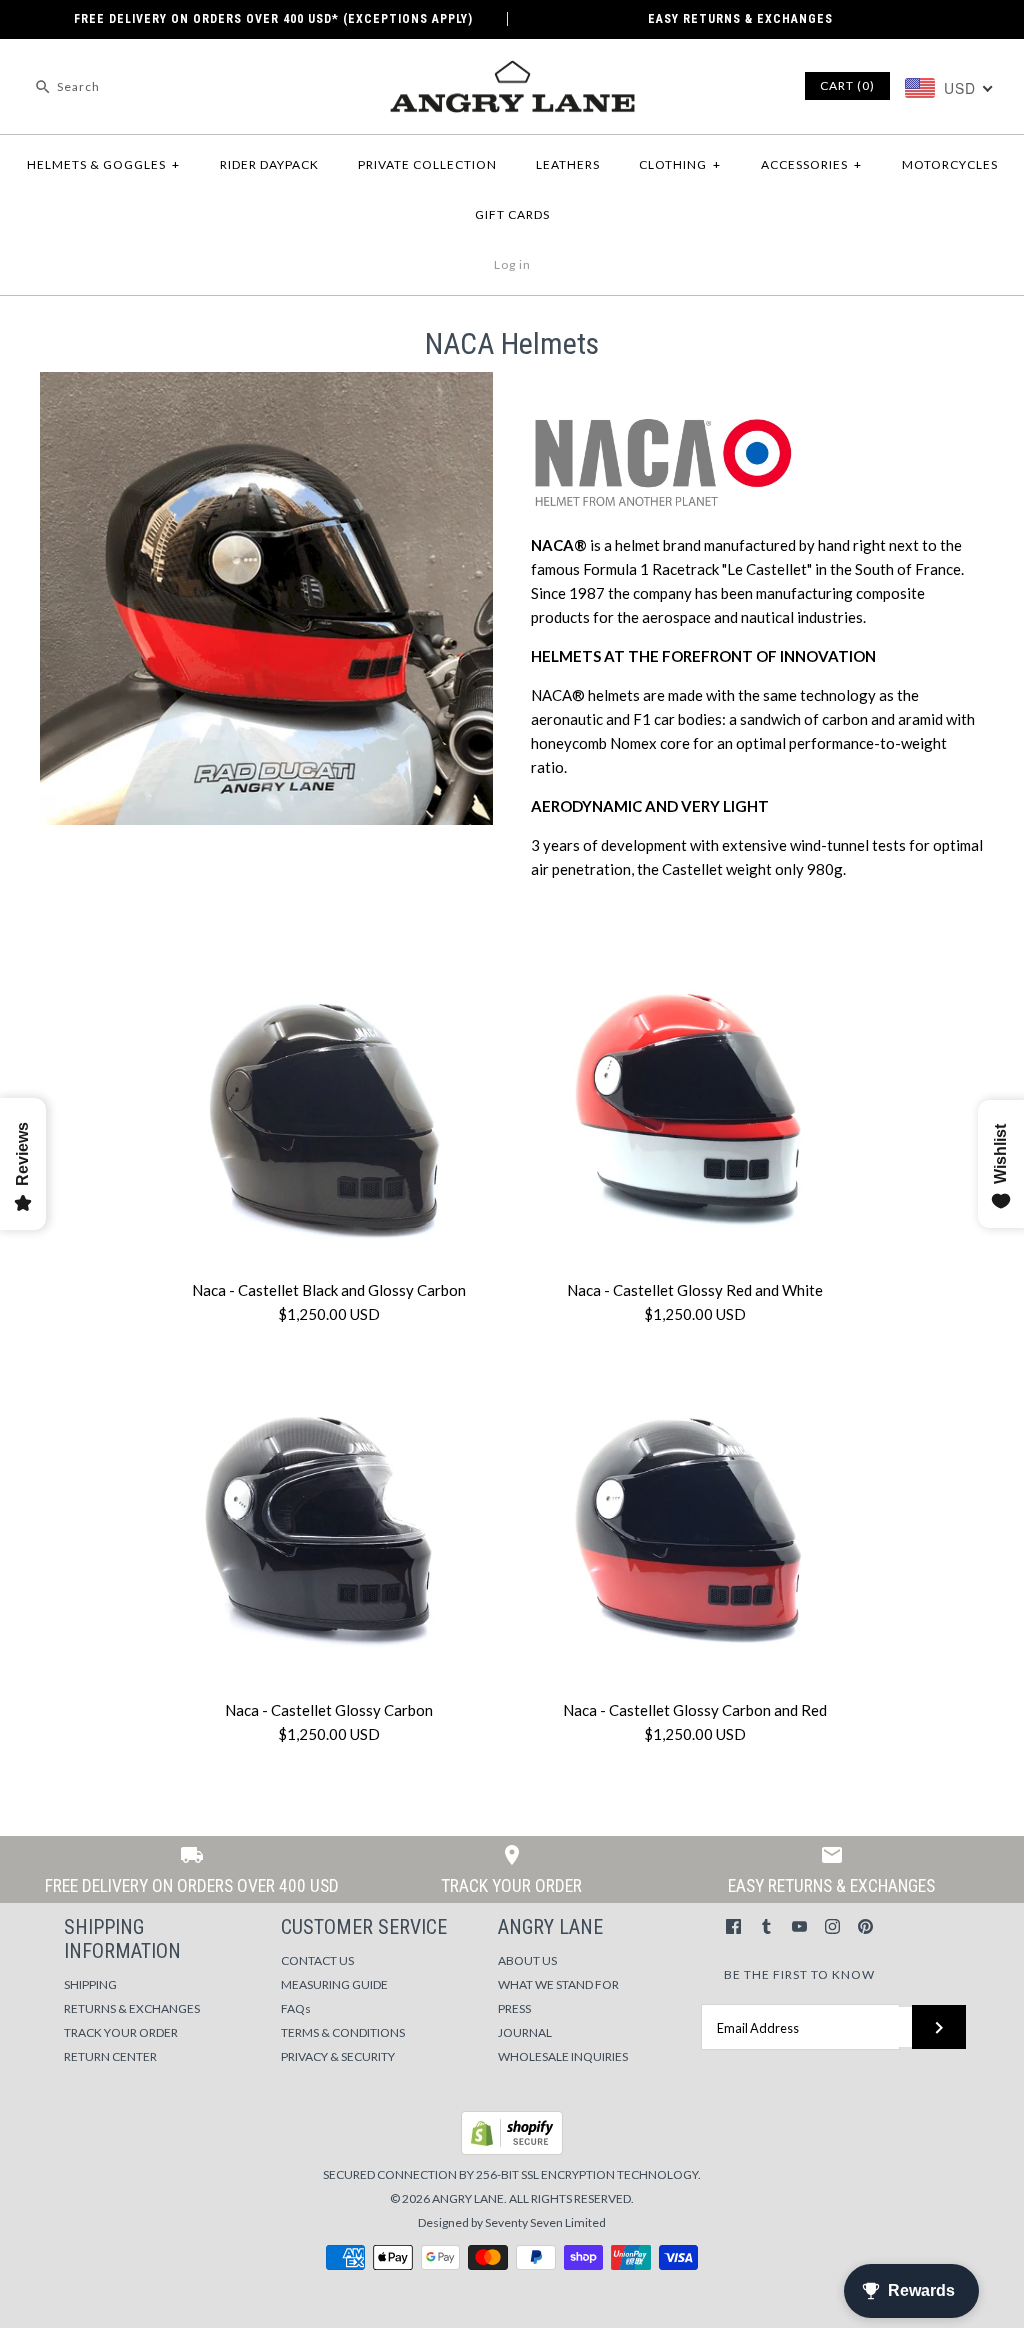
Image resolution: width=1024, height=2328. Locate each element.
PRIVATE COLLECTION (427, 164)
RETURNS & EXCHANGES (132, 2008)
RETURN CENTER (110, 2056)
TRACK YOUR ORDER (121, 2032)
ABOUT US (527, 1960)
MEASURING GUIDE (334, 1984)
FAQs (296, 2008)
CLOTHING (680, 164)
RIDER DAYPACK (269, 164)
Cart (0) (847, 85)
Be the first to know (799, 1974)
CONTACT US (317, 1960)
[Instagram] (832, 1926)
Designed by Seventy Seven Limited (512, 2222)
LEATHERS (568, 164)
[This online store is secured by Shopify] (512, 2150)
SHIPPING (90, 1984)
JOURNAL (525, 2032)
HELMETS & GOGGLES (103, 164)
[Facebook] (733, 1926)
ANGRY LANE (468, 2198)
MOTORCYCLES (950, 164)
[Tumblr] (766, 1926)
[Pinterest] (865, 1926)
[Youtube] (799, 1926)
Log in (512, 264)
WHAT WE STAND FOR (558, 1984)
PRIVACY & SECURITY (338, 2056)
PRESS (514, 2008)
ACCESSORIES (811, 164)
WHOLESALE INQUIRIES (563, 2056)
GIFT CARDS (512, 214)
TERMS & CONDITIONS (343, 2032)
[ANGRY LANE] (512, 71)
